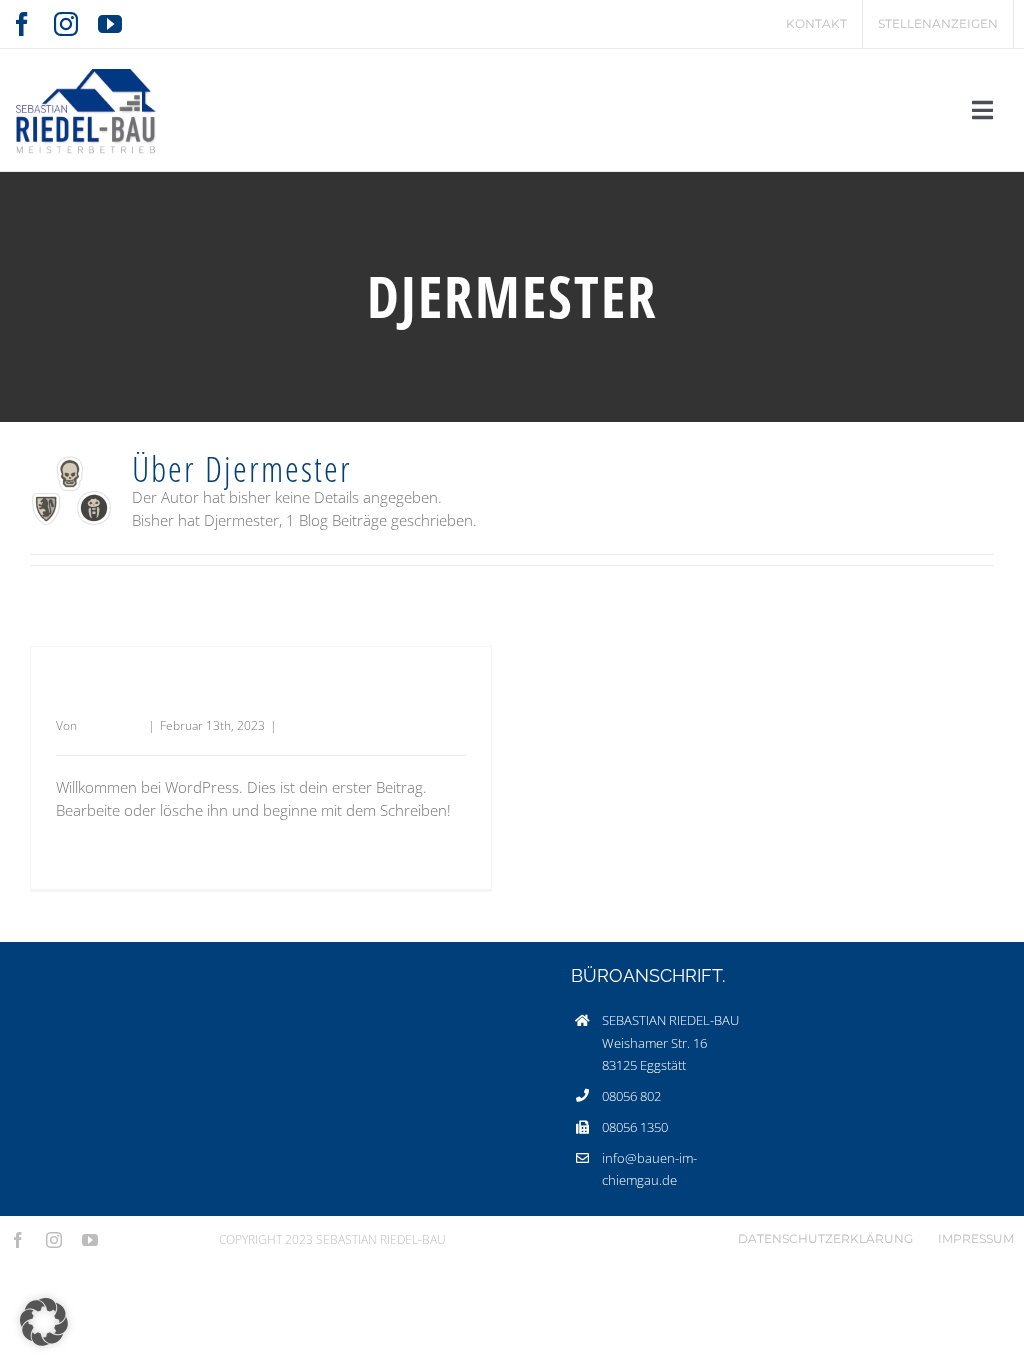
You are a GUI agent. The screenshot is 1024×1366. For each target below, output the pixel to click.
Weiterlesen (89, 854)
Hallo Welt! (120, 694)
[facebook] (22, 24)
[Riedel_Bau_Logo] (85, 64)
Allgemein (309, 725)
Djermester (111, 725)
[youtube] (110, 24)
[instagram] (66, 24)
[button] (44, 1322)
